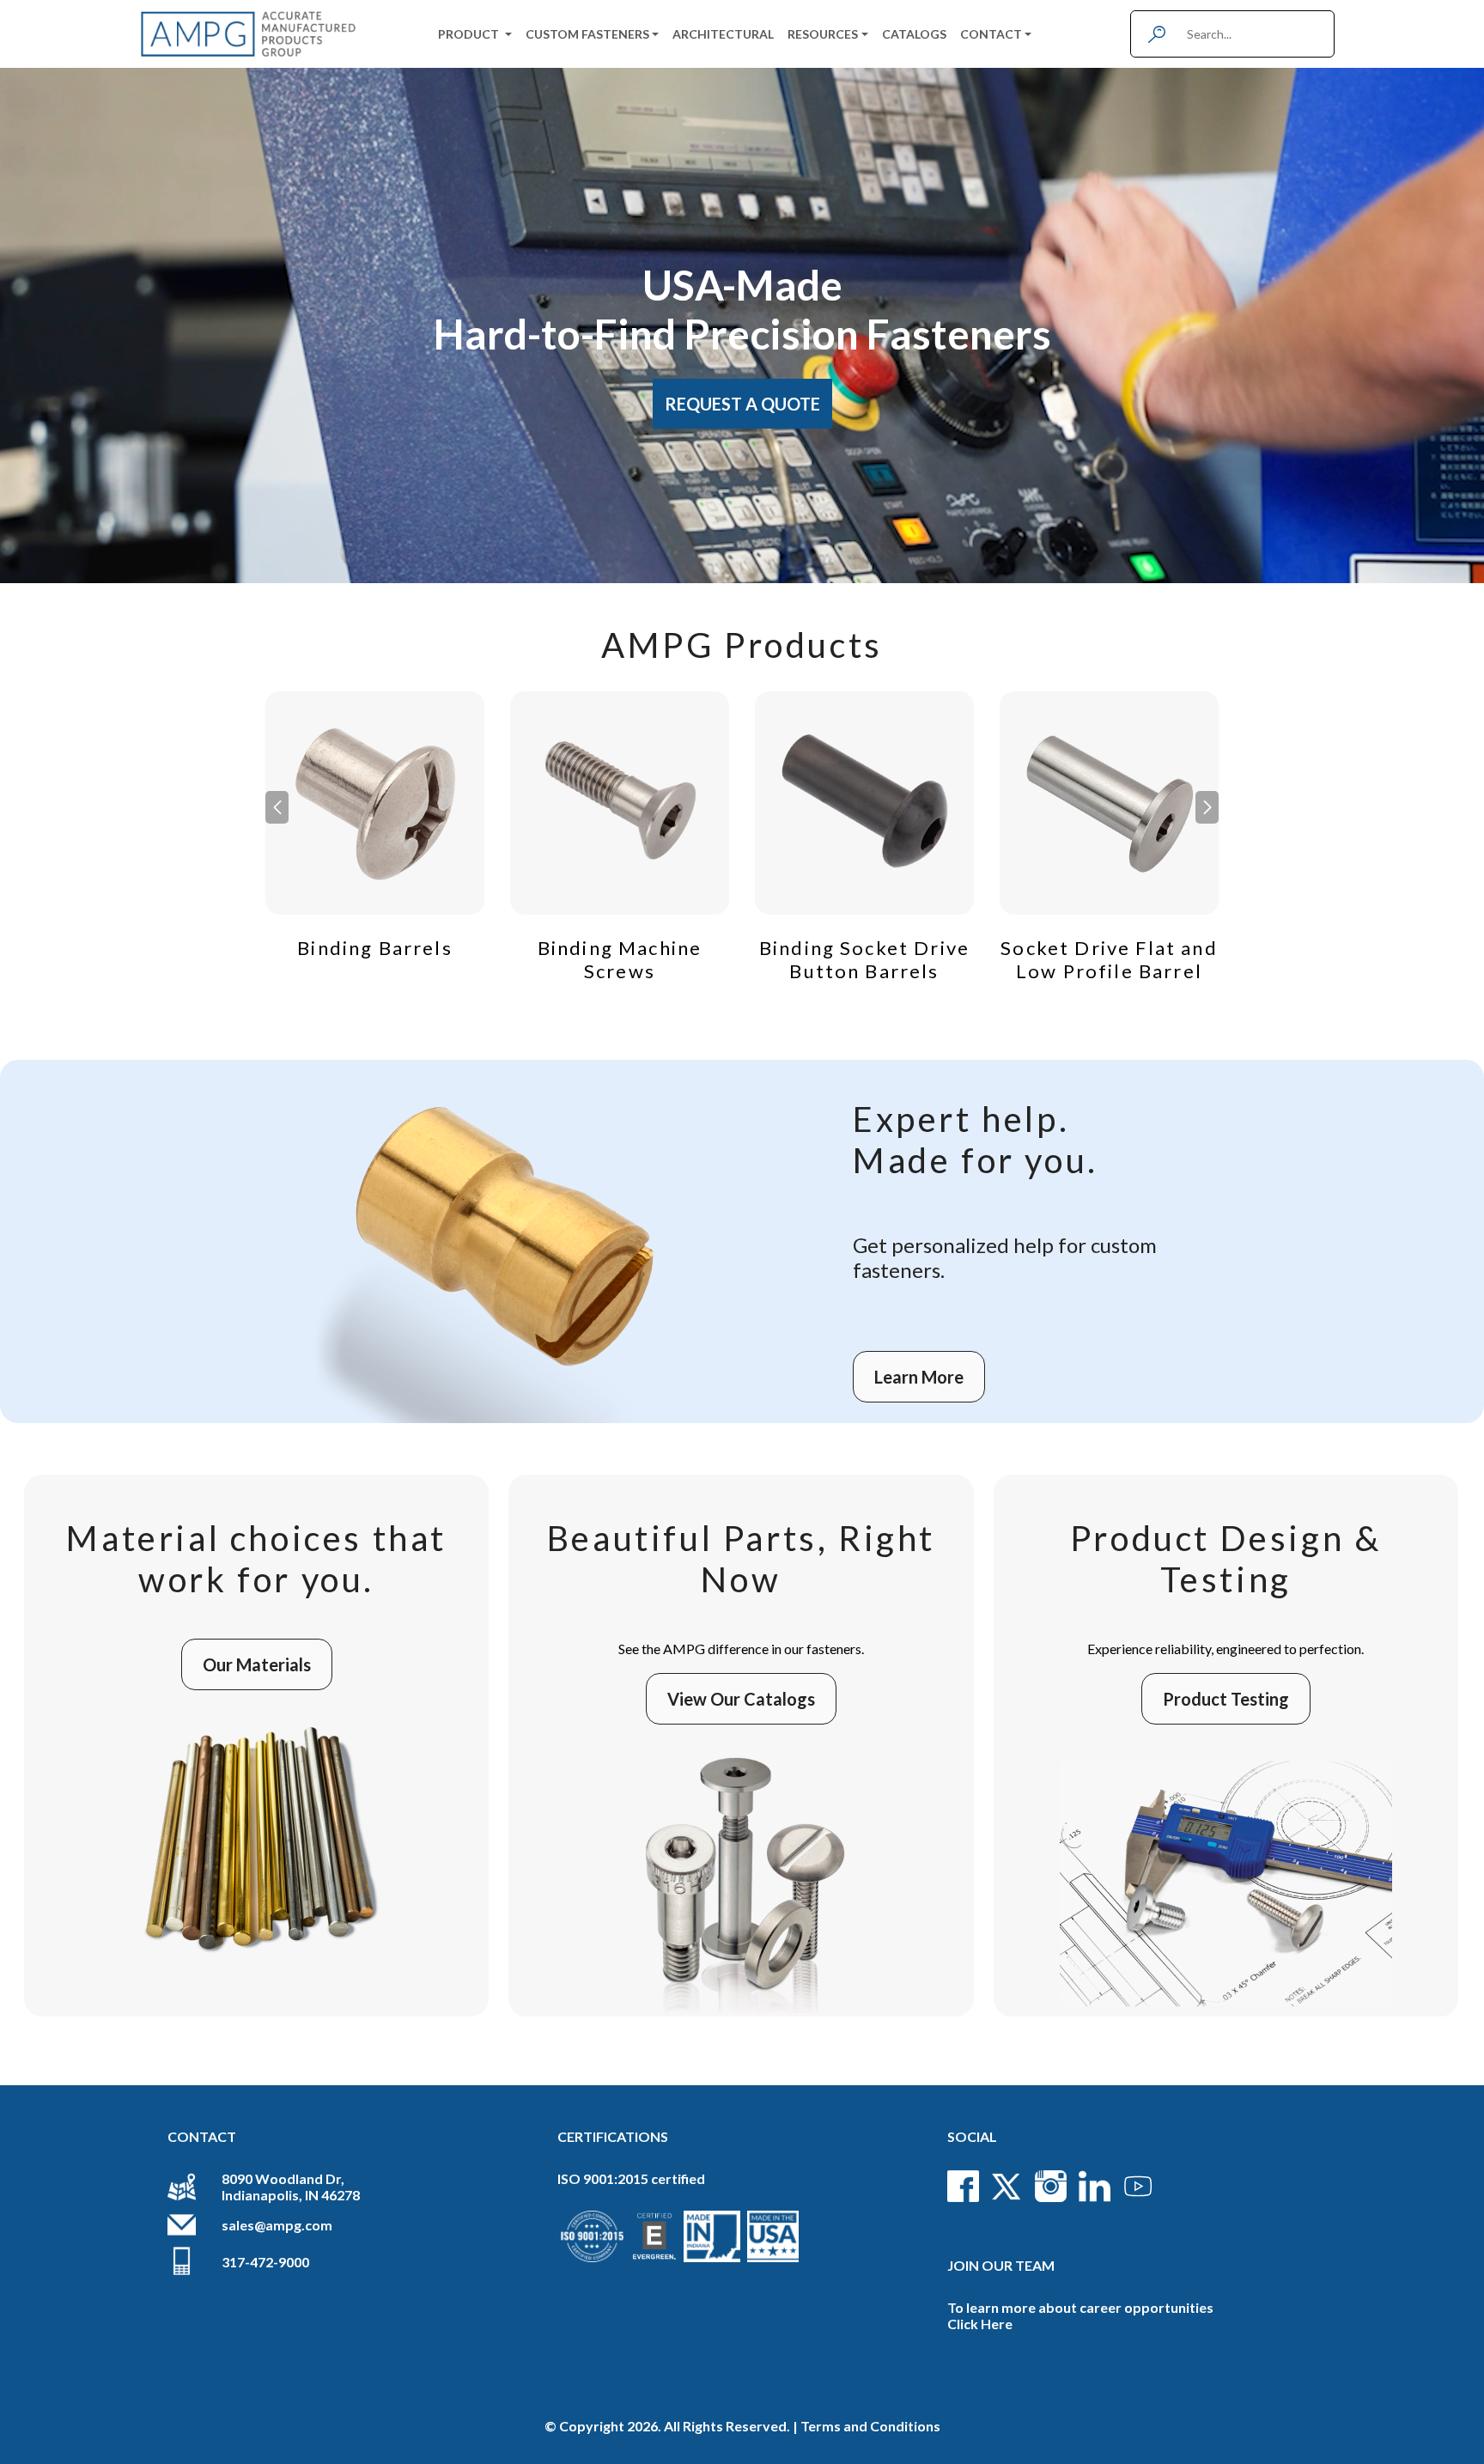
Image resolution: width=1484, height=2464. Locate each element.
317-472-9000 (265, 2262)
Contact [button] (991, 34)
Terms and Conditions (870, 2426)
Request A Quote (742, 404)
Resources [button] (823, 34)
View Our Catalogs (741, 1699)
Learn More (919, 1377)
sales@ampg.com (277, 2225)
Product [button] (470, 34)
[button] (1207, 807)
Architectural (723, 34)
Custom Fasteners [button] (587, 34)
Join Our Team (1001, 2265)
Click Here (980, 2324)
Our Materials (257, 1664)
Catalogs (914, 34)
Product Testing (1226, 1699)
